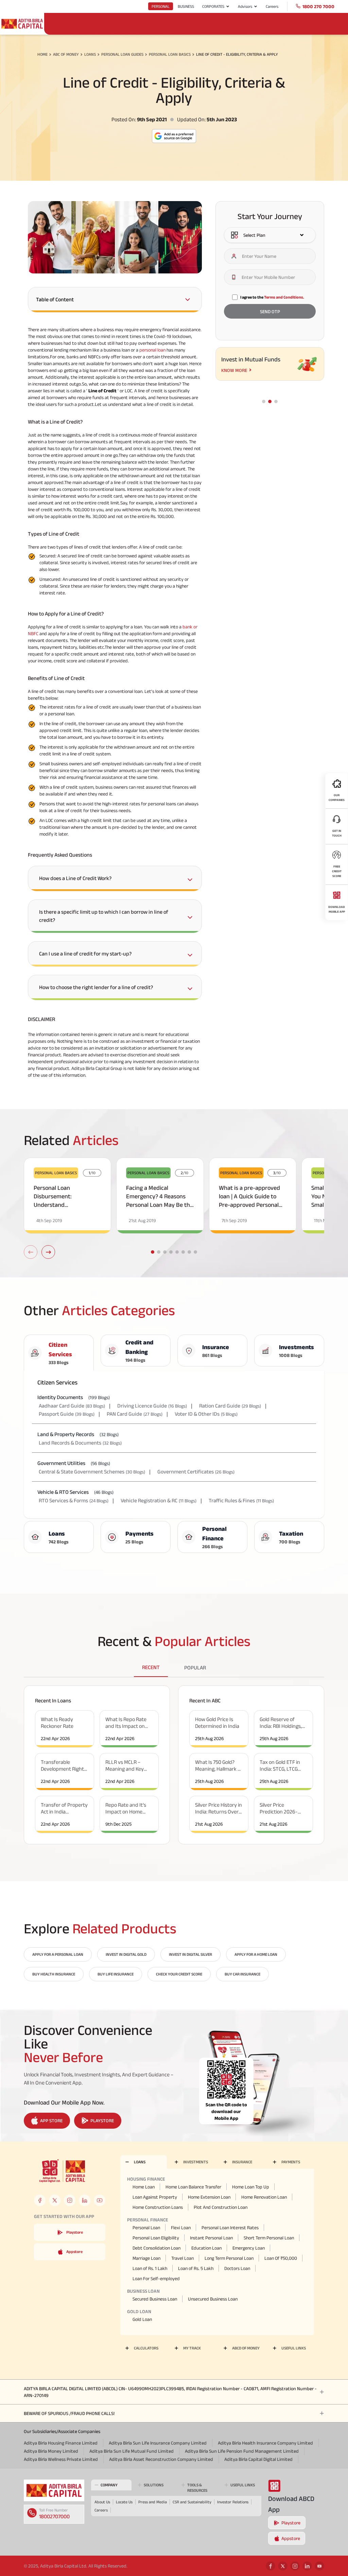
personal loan (152, 350)
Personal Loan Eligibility (156, 2238)
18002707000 (54, 2516)
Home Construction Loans (158, 2207)
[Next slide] (48, 1252)
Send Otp (270, 311)
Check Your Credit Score (179, 1974)
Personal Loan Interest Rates (230, 2228)
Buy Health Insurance (54, 1974)
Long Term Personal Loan (229, 2258)
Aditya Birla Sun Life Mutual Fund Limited (132, 2451)
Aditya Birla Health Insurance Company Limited (265, 2443)
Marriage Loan (146, 2258)
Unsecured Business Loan (213, 2299)
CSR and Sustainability (192, 2502)
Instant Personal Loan (211, 2238)
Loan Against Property (155, 2197)
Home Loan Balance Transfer (193, 2187)
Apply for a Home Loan (256, 1954)
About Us (102, 2502)
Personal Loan (146, 2228)
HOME (42, 54)
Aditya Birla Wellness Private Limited (61, 2459)
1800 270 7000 (318, 6)
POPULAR (195, 1668)
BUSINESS (186, 6)
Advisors (245, 6)
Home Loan (144, 2187)
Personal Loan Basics (170, 54)
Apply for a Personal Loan (58, 1954)
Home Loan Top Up (251, 2187)
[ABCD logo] (54, 2490)
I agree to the (272, 297)
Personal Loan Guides (122, 54)
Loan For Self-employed (156, 2278)
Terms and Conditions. (284, 297)
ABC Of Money (66, 54)
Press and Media (153, 2502)
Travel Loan (182, 2258)
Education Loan (206, 2248)
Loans (90, 54)
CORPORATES (213, 6)
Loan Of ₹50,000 (281, 2258)
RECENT (151, 1667)
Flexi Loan (181, 2228)
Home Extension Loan (209, 2197)
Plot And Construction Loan (221, 2207)
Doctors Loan (237, 2268)
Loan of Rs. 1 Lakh (150, 2268)
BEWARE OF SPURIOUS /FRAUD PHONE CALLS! (69, 2413)
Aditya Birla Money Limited (51, 2451)
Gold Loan (142, 2319)
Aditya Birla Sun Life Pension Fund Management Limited (242, 2451)
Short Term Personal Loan (269, 2238)
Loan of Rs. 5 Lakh (196, 2268)
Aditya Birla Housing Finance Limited (61, 2443)
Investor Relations (233, 2502)
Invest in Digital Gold (126, 1954)
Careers (272, 6)
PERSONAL (161, 6)
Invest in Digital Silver (190, 1954)
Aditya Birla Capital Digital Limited (258, 2459)
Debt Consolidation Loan (156, 2248)
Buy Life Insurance (116, 1974)
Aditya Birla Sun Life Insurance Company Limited (158, 2443)
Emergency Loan (249, 2248)
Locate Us (124, 2502)
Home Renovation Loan (264, 2197)
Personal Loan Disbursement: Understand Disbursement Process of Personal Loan (66, 1205)
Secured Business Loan (155, 2299)
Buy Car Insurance (242, 1974)
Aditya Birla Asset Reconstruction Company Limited (161, 2459)
